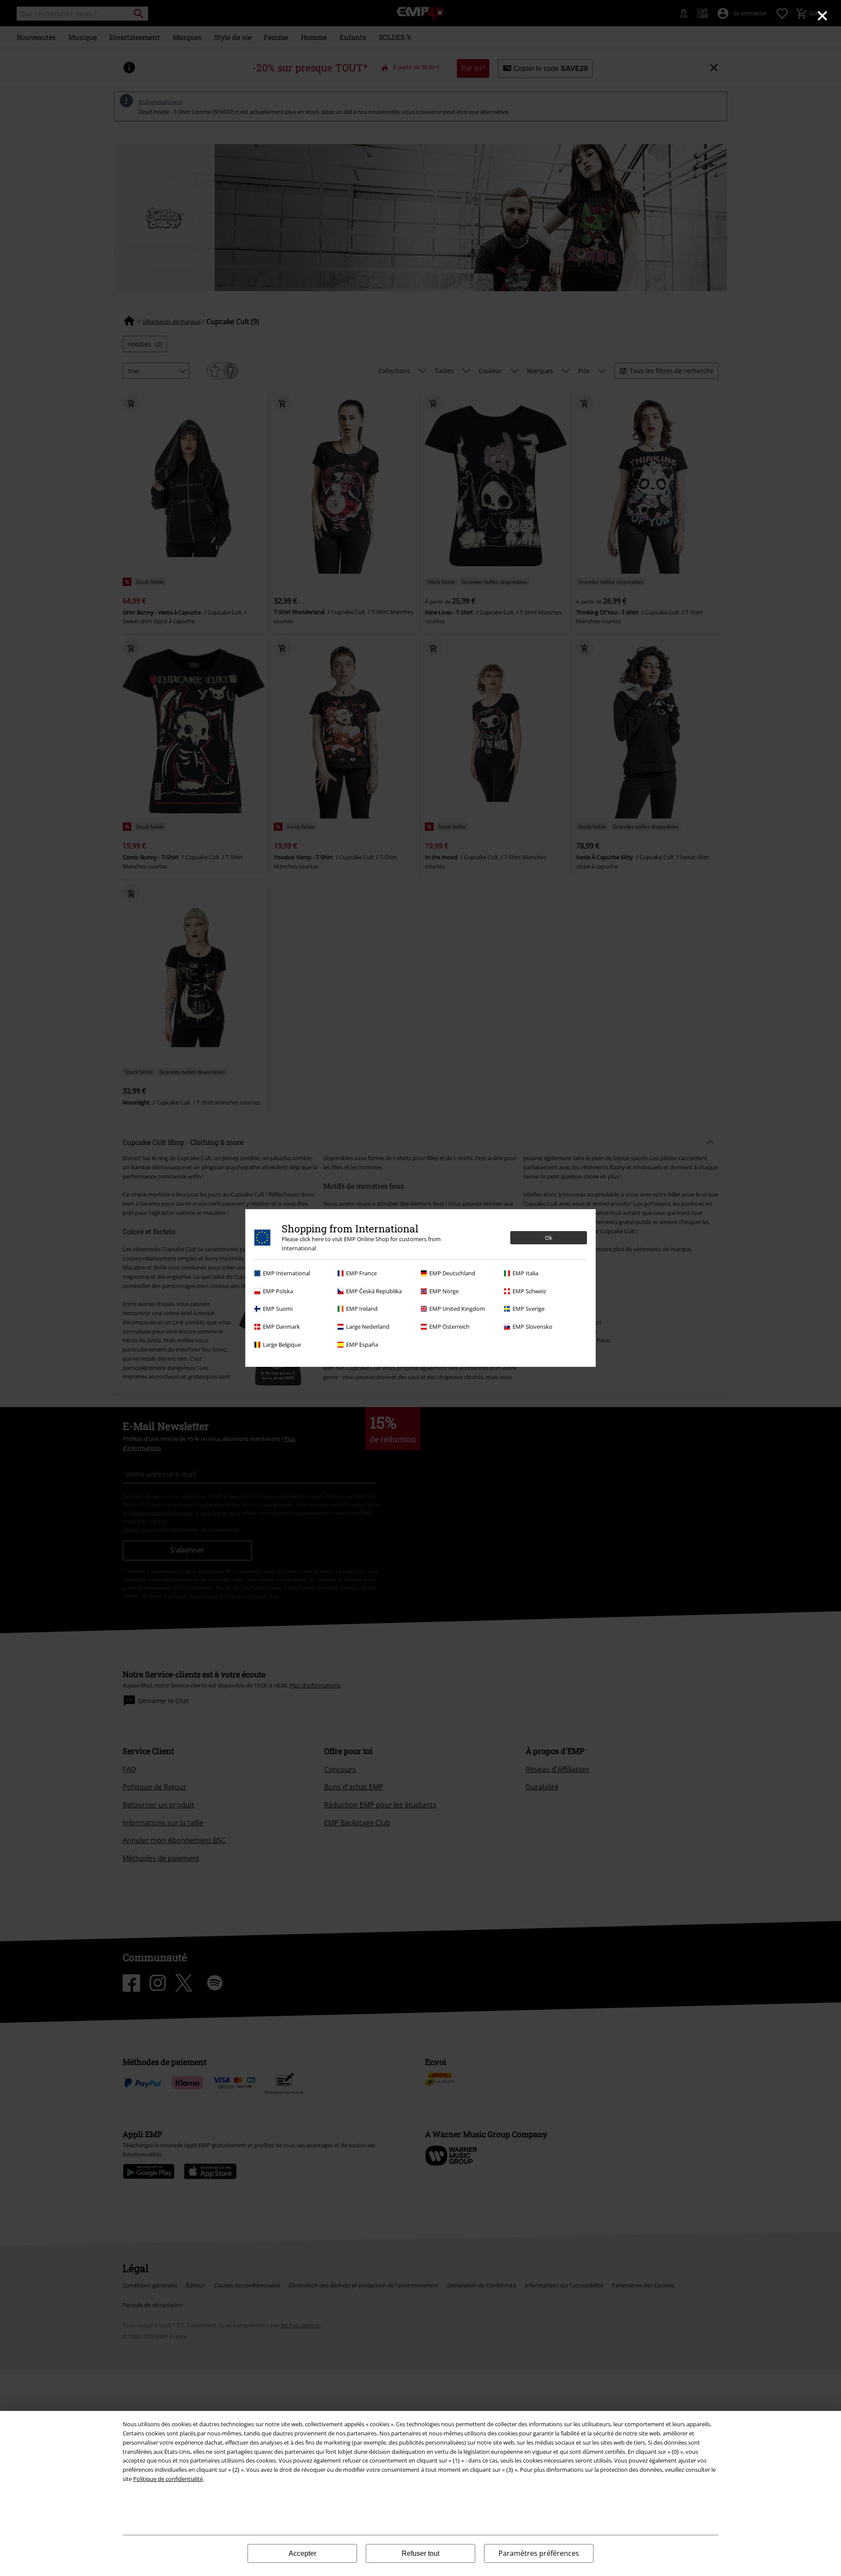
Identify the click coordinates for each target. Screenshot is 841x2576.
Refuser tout (420, 2553)
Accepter (302, 2553)
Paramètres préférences (539, 2553)
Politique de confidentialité (168, 2479)
